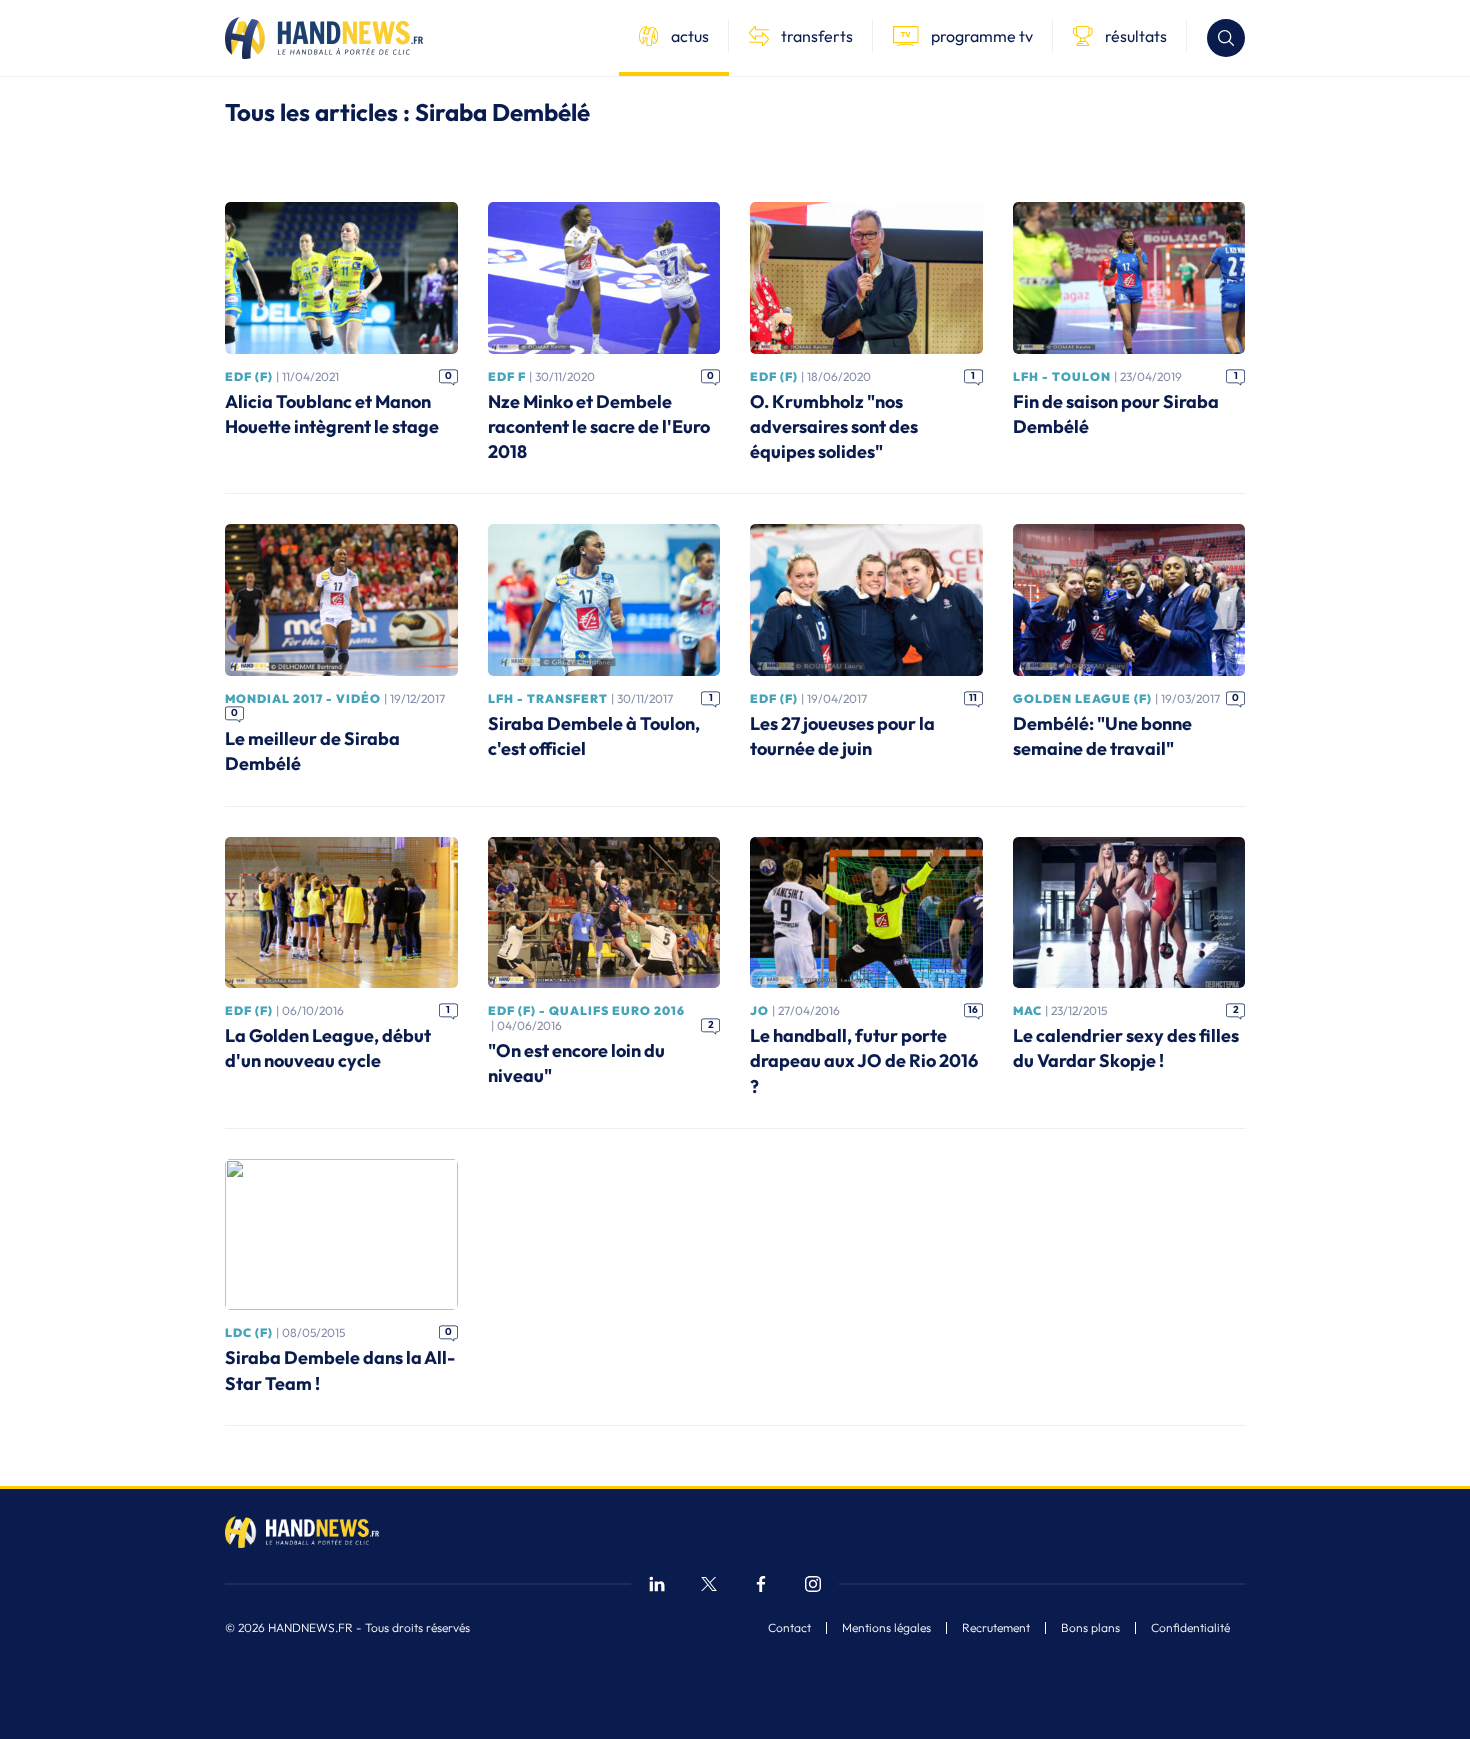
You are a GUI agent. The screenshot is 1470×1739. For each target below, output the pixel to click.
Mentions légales (886, 1628)
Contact (789, 1628)
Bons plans (1090, 1628)
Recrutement (996, 1628)
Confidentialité (1190, 1628)
